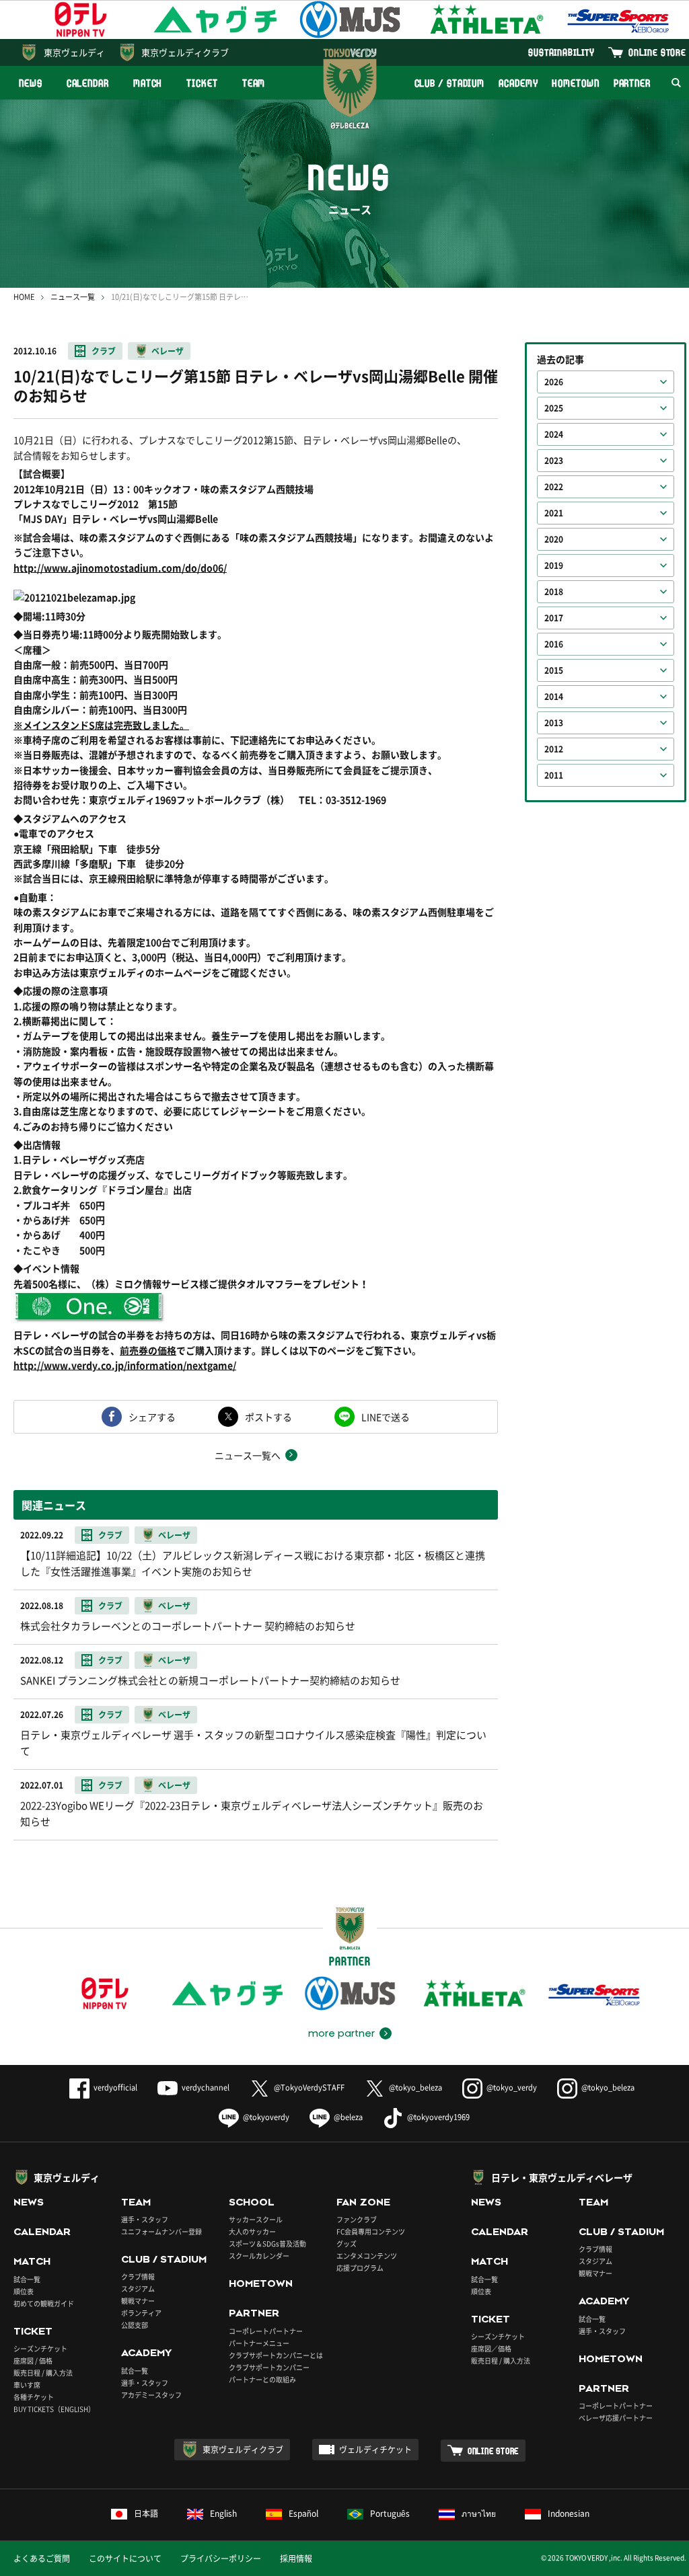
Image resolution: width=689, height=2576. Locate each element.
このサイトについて (125, 2559)
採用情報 (296, 2559)
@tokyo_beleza (415, 2087)
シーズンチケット (40, 2348)
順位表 (24, 2291)
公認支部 (135, 2325)
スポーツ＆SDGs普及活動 (267, 2243)
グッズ (347, 2243)
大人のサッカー (252, 2231)
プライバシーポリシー (221, 2559)
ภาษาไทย (479, 2513)
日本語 (146, 2513)
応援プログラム (360, 2268)
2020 (554, 539)
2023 (554, 461)
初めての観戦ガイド (44, 2303)
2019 (554, 565)
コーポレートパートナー (266, 2331)
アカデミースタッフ (151, 2395)
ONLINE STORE (657, 52)
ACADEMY (518, 83)
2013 (554, 723)
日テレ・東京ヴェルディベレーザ (562, 2177)
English (223, 2513)
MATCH (148, 83)
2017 (554, 618)
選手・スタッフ (145, 2219)
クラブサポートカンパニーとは (276, 2355)
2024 (554, 434)
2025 (554, 408)
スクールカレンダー (259, 2256)
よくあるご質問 (42, 2559)
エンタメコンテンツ (367, 2256)
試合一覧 (27, 2279)
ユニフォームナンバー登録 (161, 2231)
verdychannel (206, 2087)
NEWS (31, 83)
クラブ (104, 351)
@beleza (348, 2117)
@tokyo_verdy (512, 2087)
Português (390, 2513)
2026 (554, 382)
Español (303, 2513)
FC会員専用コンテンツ (371, 2231)
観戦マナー (138, 2301)
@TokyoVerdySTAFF (309, 2087)
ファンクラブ (357, 2219)
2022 (554, 487)
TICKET (202, 83)
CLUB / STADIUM (450, 83)
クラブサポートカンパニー (269, 2367)
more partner (341, 2033)
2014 (554, 697)
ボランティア (141, 2313)
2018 (554, 592)
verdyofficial (115, 2087)
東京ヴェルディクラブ (185, 52)
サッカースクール (256, 2219)
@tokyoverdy (266, 2117)
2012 (554, 749)
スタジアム (138, 2289)
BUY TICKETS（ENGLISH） (54, 2409)
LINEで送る (386, 1417)
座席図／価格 (491, 2348)
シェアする (152, 1417)
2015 (554, 670)
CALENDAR (88, 83)
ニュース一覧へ (248, 1455)
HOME (24, 297)
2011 (554, 775)
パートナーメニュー (259, 2343)
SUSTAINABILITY (561, 52)
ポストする (268, 1417)
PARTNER (632, 83)
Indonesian (569, 2513)
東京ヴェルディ (74, 52)
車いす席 (27, 2385)
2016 (554, 644)
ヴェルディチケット (375, 2450)
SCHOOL (252, 2202)
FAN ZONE (363, 2202)
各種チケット (34, 2397)
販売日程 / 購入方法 (43, 2373)
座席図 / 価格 (33, 2360)
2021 (554, 513)
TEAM (254, 83)
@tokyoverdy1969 (438, 2117)
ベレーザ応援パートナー (616, 2418)
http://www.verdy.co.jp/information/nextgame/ (125, 1365)
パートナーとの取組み (262, 2379)
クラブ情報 (138, 2276)
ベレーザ (168, 351)
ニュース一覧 (73, 297)
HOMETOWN (575, 83)
